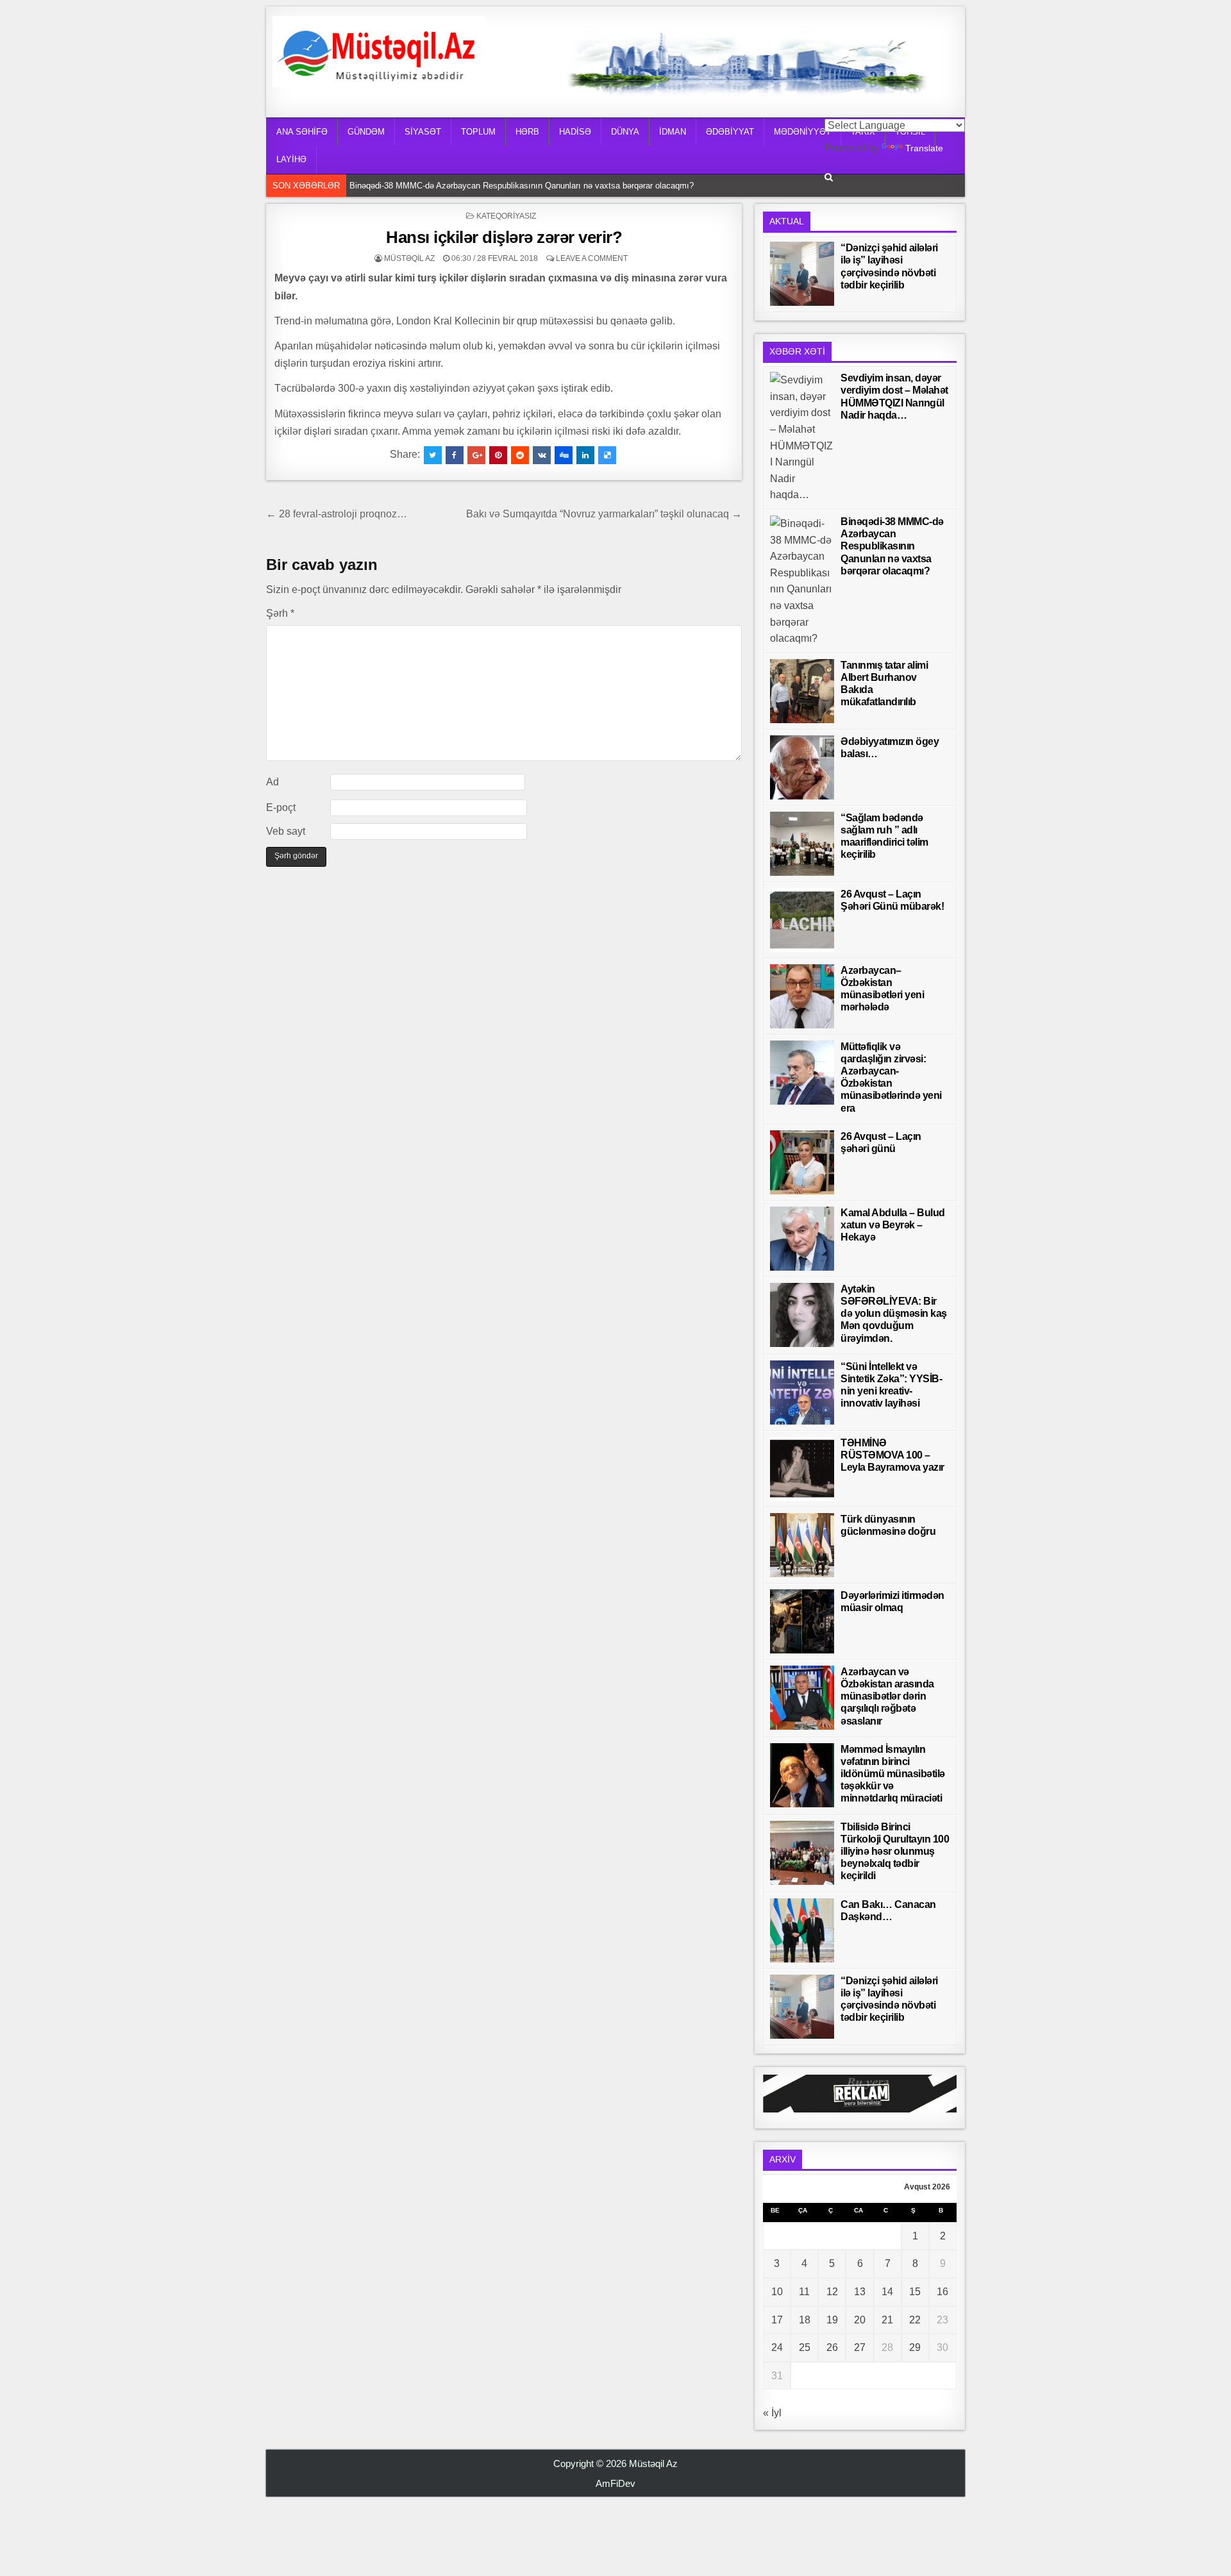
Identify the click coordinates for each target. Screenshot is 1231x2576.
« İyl (772, 2413)
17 (777, 2320)
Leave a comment (592, 258)
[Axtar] (829, 177)
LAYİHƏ (291, 159)
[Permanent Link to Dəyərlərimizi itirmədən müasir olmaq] (802, 1621)
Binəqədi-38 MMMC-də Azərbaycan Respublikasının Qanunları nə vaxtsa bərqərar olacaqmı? (525, 185)
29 (915, 2347)
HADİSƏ (575, 132)
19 (832, 2320)
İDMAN (673, 132)
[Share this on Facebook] (455, 455)
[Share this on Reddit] (520, 455)
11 (804, 2292)
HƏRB (527, 132)
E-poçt (281, 807)
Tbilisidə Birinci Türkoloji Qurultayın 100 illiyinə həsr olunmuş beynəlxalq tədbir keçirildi (895, 1852)
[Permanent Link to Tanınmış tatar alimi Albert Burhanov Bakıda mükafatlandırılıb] (802, 691)
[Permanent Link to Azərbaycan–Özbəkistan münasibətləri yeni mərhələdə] (802, 996)
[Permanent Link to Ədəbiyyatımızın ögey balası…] (802, 767)
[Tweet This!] (433, 455)
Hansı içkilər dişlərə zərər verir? (504, 237)
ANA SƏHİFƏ (302, 132)
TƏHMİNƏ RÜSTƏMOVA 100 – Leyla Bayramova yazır (892, 1455)
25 (805, 2347)
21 (887, 2320)
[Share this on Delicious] (607, 455)
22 (915, 2320)
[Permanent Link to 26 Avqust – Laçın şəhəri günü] (802, 1162)
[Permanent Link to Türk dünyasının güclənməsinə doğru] (802, 1545)
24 (777, 2347)
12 (832, 2292)
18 (805, 2320)
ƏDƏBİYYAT (730, 132)
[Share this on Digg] (564, 455)
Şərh (280, 613)
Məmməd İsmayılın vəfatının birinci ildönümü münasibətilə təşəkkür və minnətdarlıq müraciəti (893, 1774)
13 (860, 2292)
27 (860, 2347)
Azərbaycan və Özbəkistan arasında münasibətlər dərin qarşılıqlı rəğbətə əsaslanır (887, 1696)
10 (777, 2292)
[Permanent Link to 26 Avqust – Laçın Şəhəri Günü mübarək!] (802, 920)
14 (887, 2292)
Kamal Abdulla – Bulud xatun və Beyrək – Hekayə (893, 1225)
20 (860, 2320)
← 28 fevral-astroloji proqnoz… (337, 514)
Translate (924, 148)
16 (942, 2292)
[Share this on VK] (542, 455)
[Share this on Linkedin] (585, 455)
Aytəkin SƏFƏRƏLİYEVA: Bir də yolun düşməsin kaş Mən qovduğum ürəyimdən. (894, 1314)
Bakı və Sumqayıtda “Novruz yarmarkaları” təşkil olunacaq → (604, 514)
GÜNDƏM (366, 132)
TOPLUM (478, 132)
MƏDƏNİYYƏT (802, 132)
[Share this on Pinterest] (498, 455)
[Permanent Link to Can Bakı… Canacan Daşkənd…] (802, 1930)
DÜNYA (625, 132)
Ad (272, 782)
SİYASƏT (423, 132)
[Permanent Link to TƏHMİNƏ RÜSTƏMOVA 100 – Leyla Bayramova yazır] (802, 1469)
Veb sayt (286, 831)
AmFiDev (615, 2483)
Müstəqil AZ (409, 258)
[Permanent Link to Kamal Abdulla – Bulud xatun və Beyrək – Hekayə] (802, 1239)
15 (915, 2292)
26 (832, 2347)
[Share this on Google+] (476, 455)
